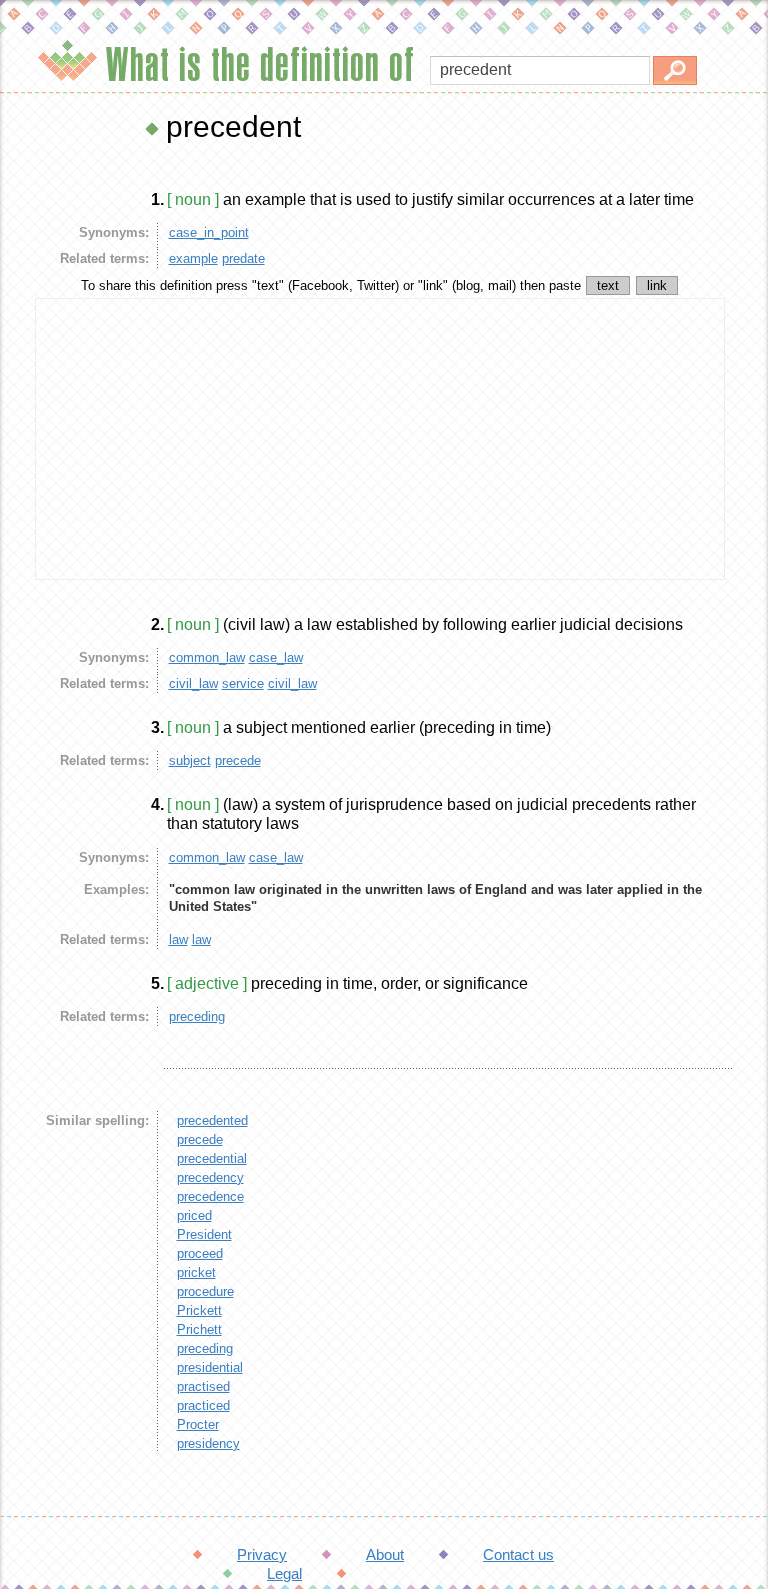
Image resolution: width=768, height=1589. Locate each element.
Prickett (199, 1310)
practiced (203, 1405)
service (243, 683)
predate (243, 258)
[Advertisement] (380, 439)
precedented (212, 1120)
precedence (210, 1196)
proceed (200, 1253)
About (385, 1554)
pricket (196, 1272)
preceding (197, 1016)
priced (194, 1215)
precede (238, 760)
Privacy (262, 1554)
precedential (212, 1158)
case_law (276, 657)
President (204, 1234)
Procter (198, 1424)
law (178, 939)
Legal (284, 1573)
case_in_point (209, 232)
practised (203, 1386)
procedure (205, 1291)
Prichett (199, 1329)
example (193, 258)
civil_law (193, 683)
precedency (210, 1177)
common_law (207, 657)
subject (190, 760)
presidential (210, 1367)
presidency (208, 1443)
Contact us (518, 1554)
